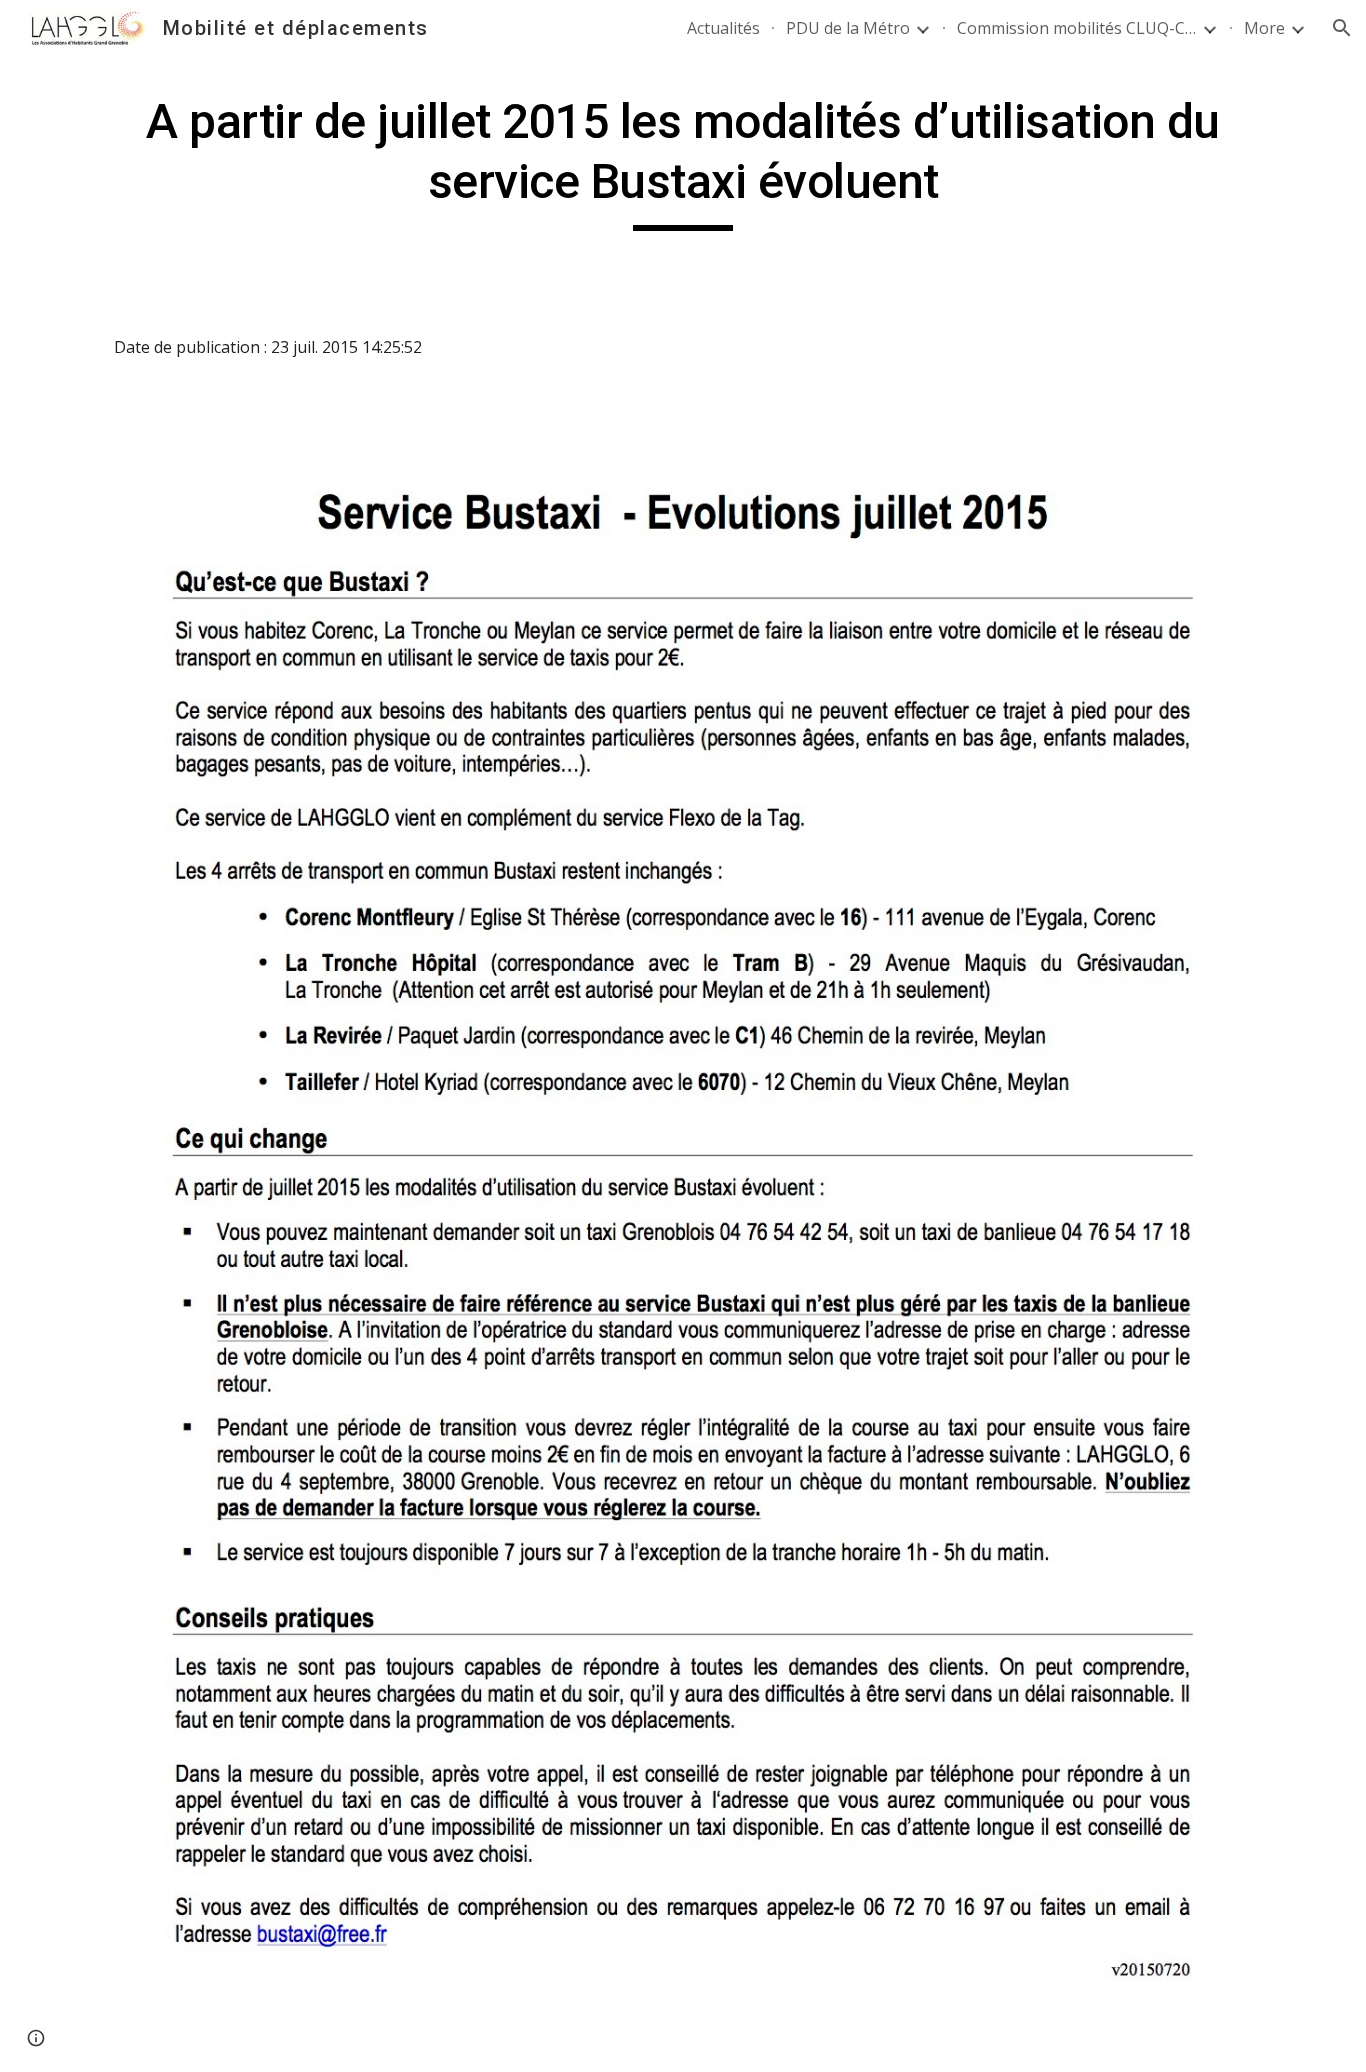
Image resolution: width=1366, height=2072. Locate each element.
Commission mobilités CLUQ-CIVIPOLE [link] (1077, 28)
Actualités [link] (723, 28)
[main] (683, 161)
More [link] (1264, 28)
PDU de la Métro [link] (848, 28)
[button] (1342, 28)
